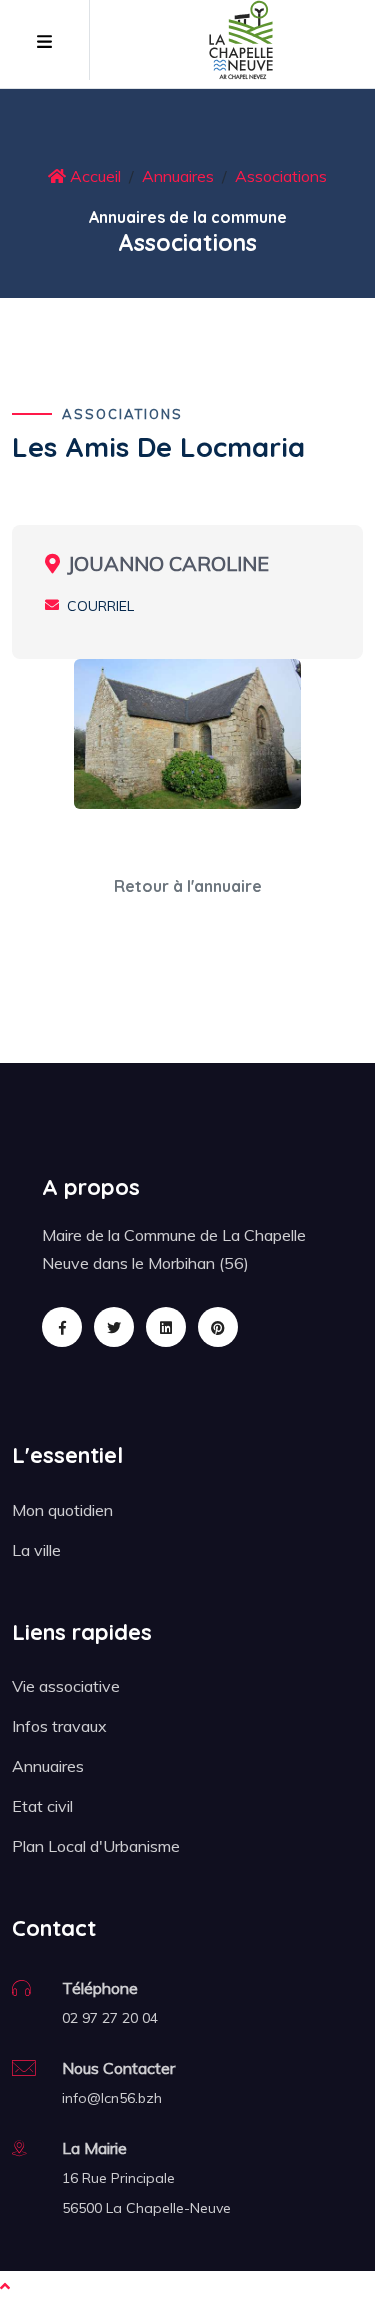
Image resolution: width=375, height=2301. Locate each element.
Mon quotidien (62, 1510)
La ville (36, 1550)
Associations (281, 176)
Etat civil (42, 1806)
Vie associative (66, 1686)
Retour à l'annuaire (188, 886)
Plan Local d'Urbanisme (96, 1846)
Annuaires (178, 176)
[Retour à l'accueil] (241, 38)
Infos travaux (59, 1726)
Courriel (100, 606)
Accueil (93, 176)
